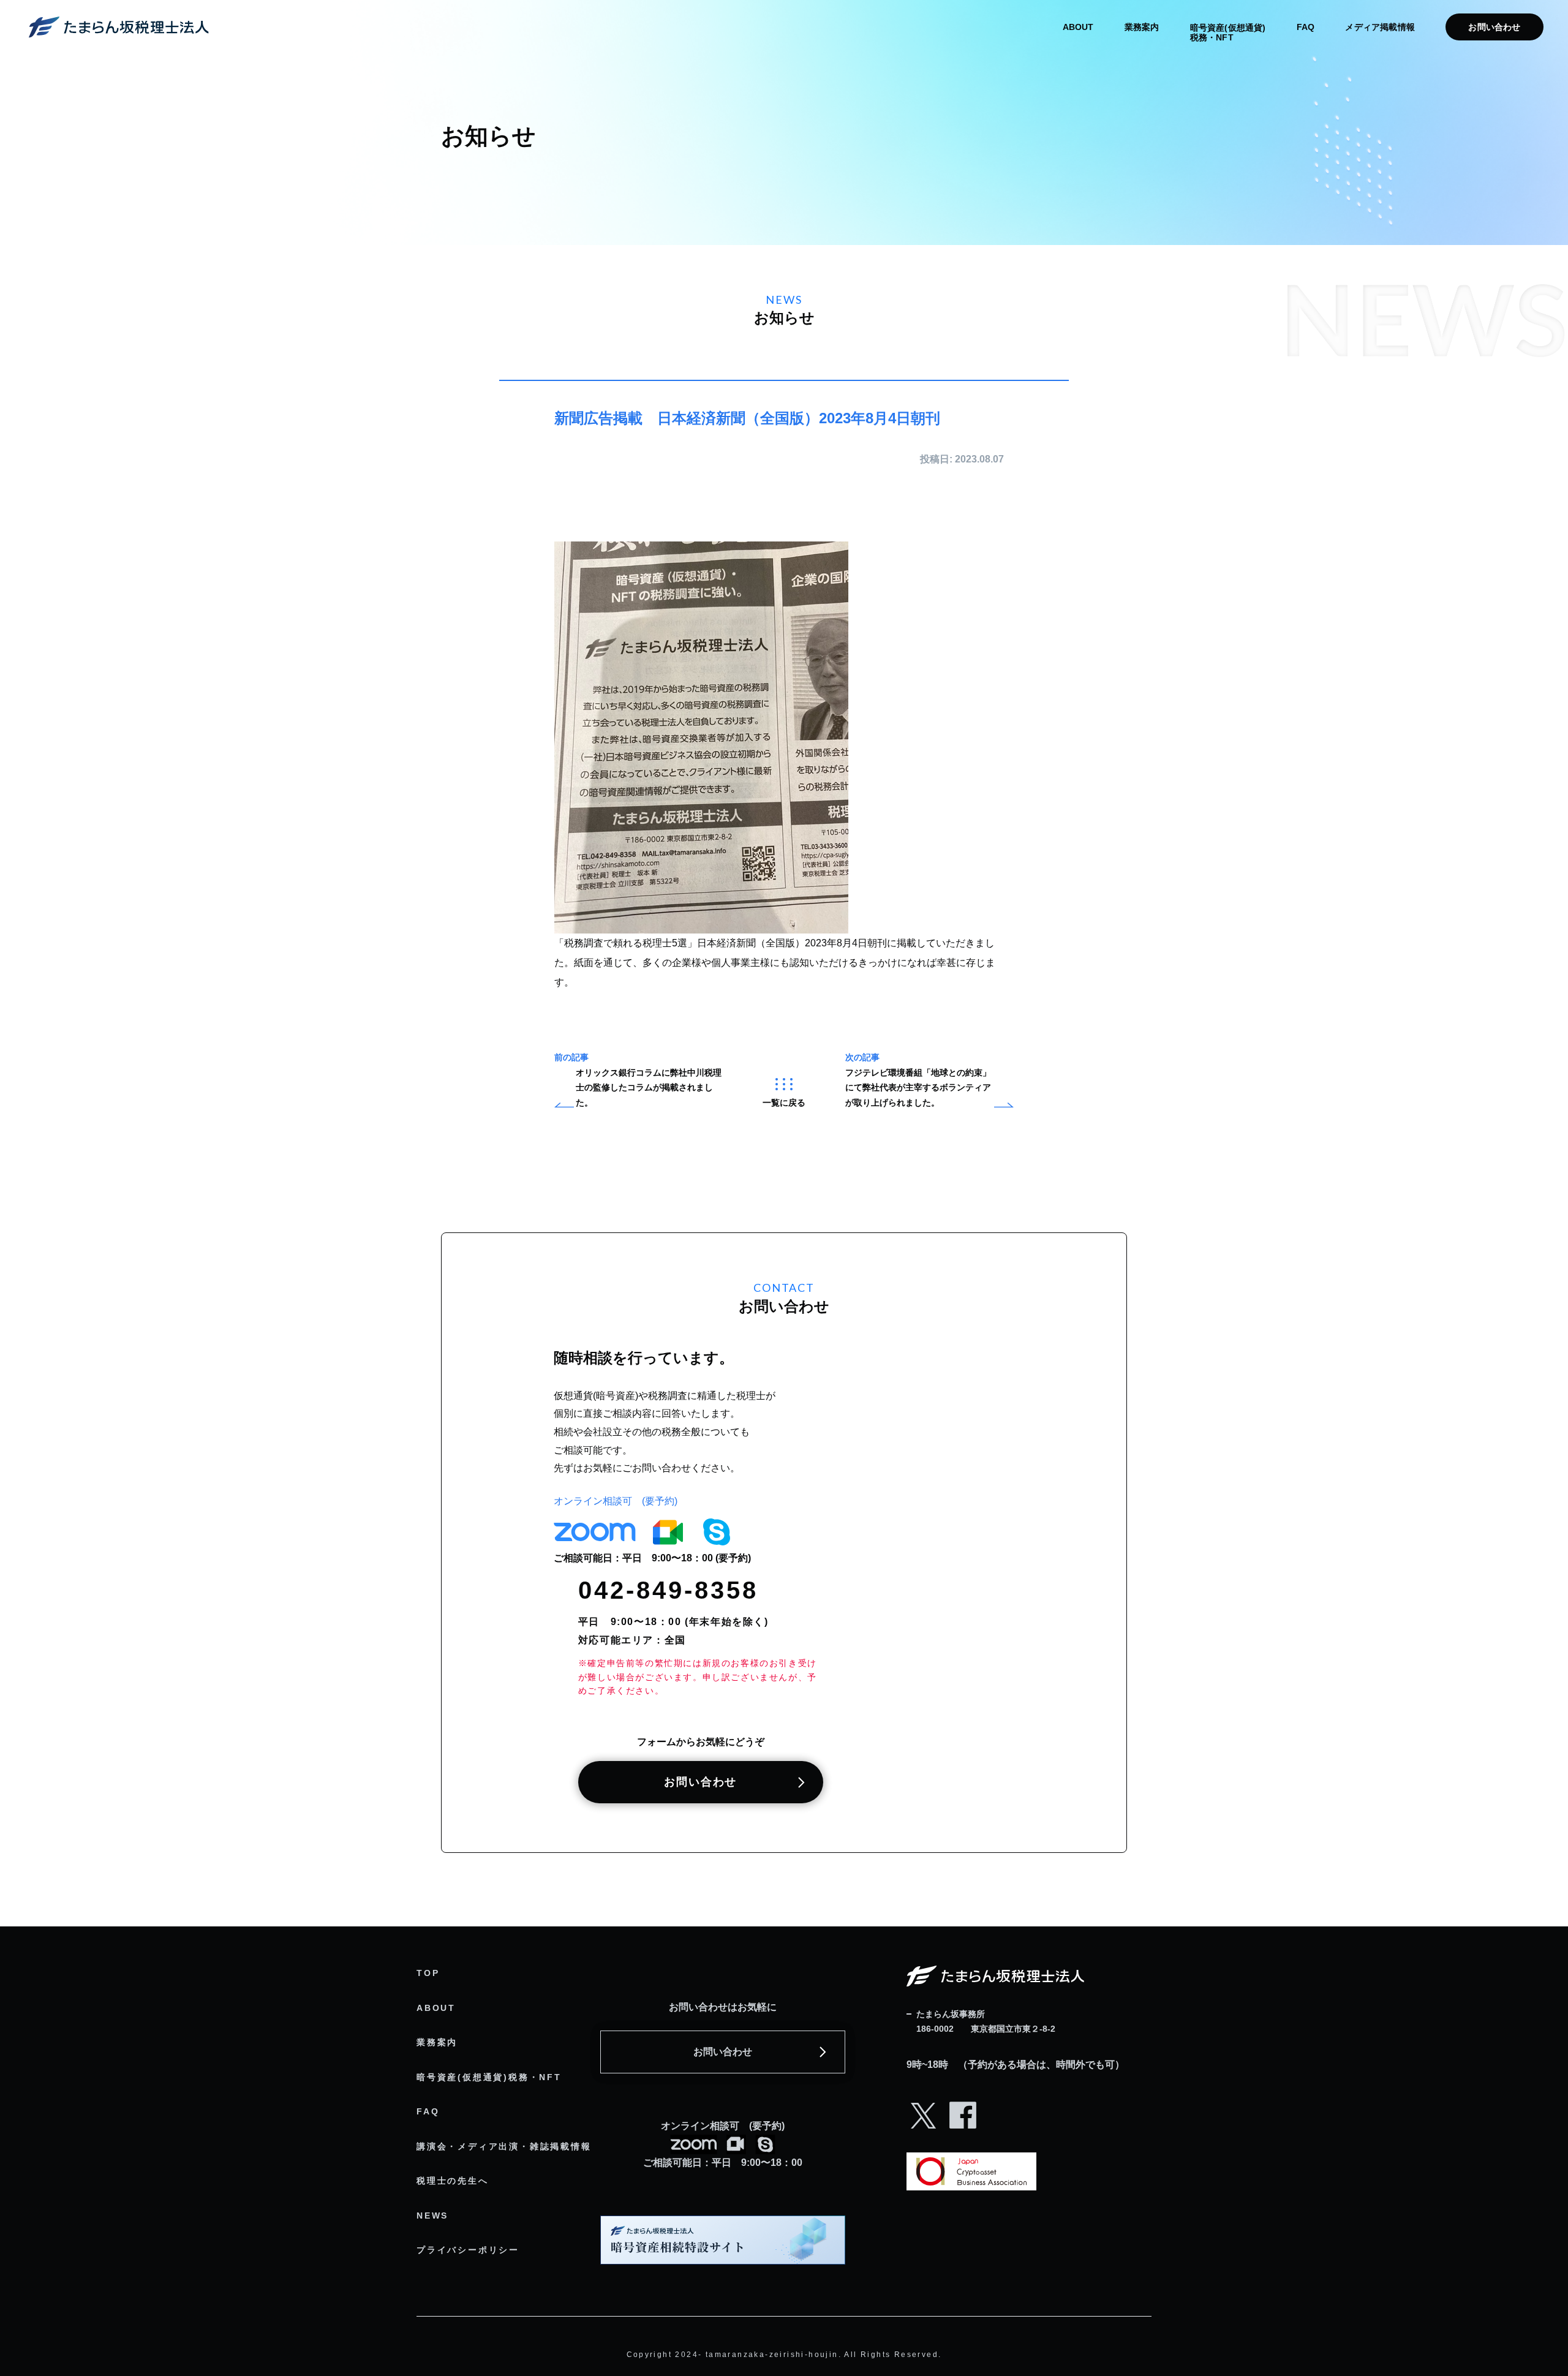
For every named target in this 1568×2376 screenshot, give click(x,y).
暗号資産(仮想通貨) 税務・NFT (1228, 32)
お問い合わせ (1494, 27)
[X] (924, 2129)
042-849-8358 (668, 1590)
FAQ (1306, 27)
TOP (428, 1973)
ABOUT (1078, 27)
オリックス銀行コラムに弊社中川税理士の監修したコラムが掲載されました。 (649, 1088)
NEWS (432, 2216)
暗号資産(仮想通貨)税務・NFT (489, 2077)
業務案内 (1142, 27)
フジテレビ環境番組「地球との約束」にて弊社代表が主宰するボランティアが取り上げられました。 (918, 1088)
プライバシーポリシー (468, 2250)
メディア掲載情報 (1380, 27)
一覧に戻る (784, 1103)
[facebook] (963, 2129)
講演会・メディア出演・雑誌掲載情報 (504, 2146)
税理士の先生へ (453, 2181)
